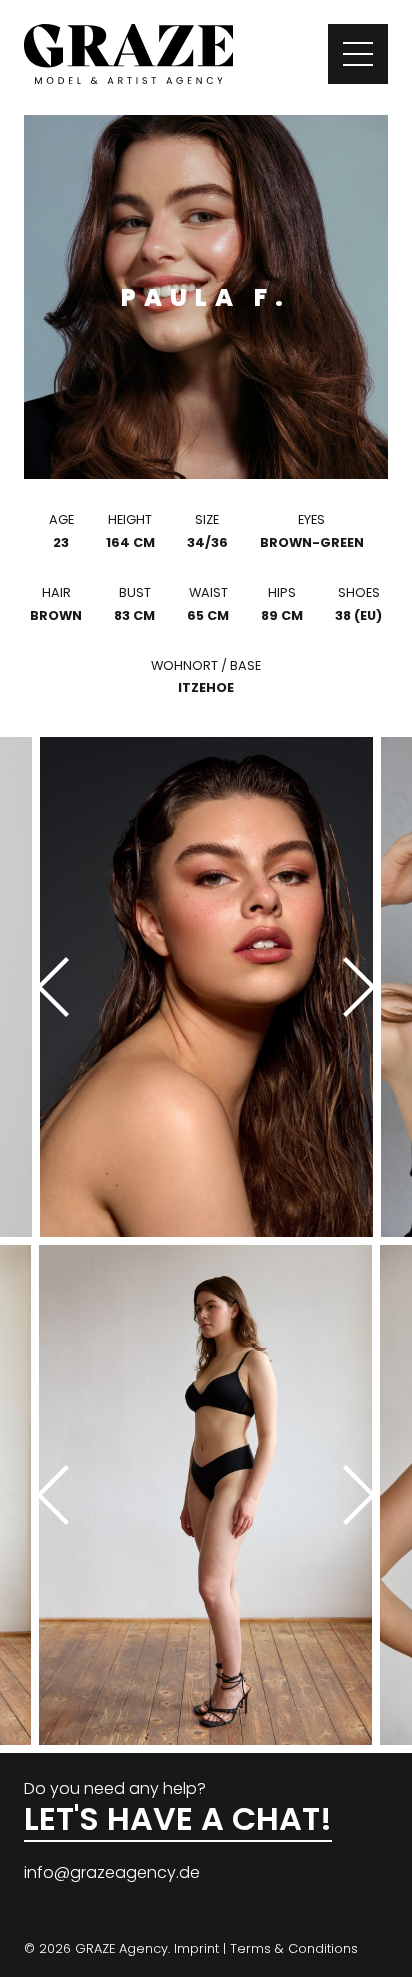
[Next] (352, 987)
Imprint (196, 1948)
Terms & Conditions (294, 1948)
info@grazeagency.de (112, 1872)
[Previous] (60, 987)
